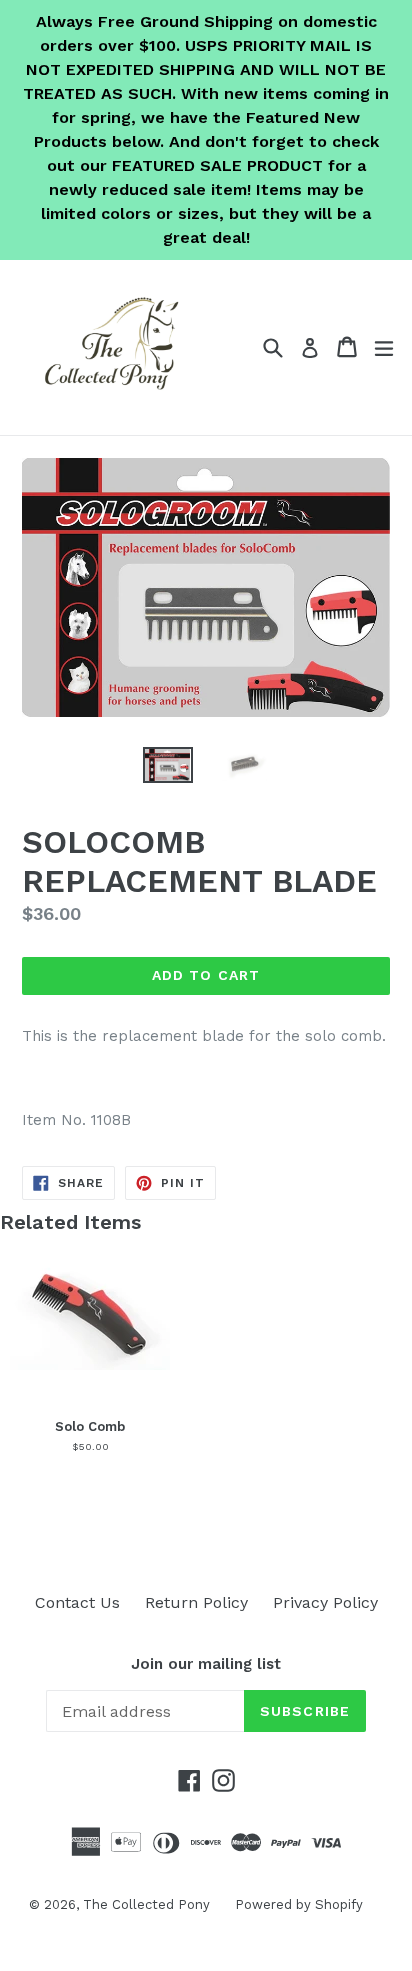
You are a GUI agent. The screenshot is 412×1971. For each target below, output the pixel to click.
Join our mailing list (206, 1664)
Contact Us (77, 1602)
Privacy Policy (325, 1602)
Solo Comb (90, 1426)
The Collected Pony (146, 1904)
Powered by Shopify (299, 1904)
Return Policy (196, 1602)
